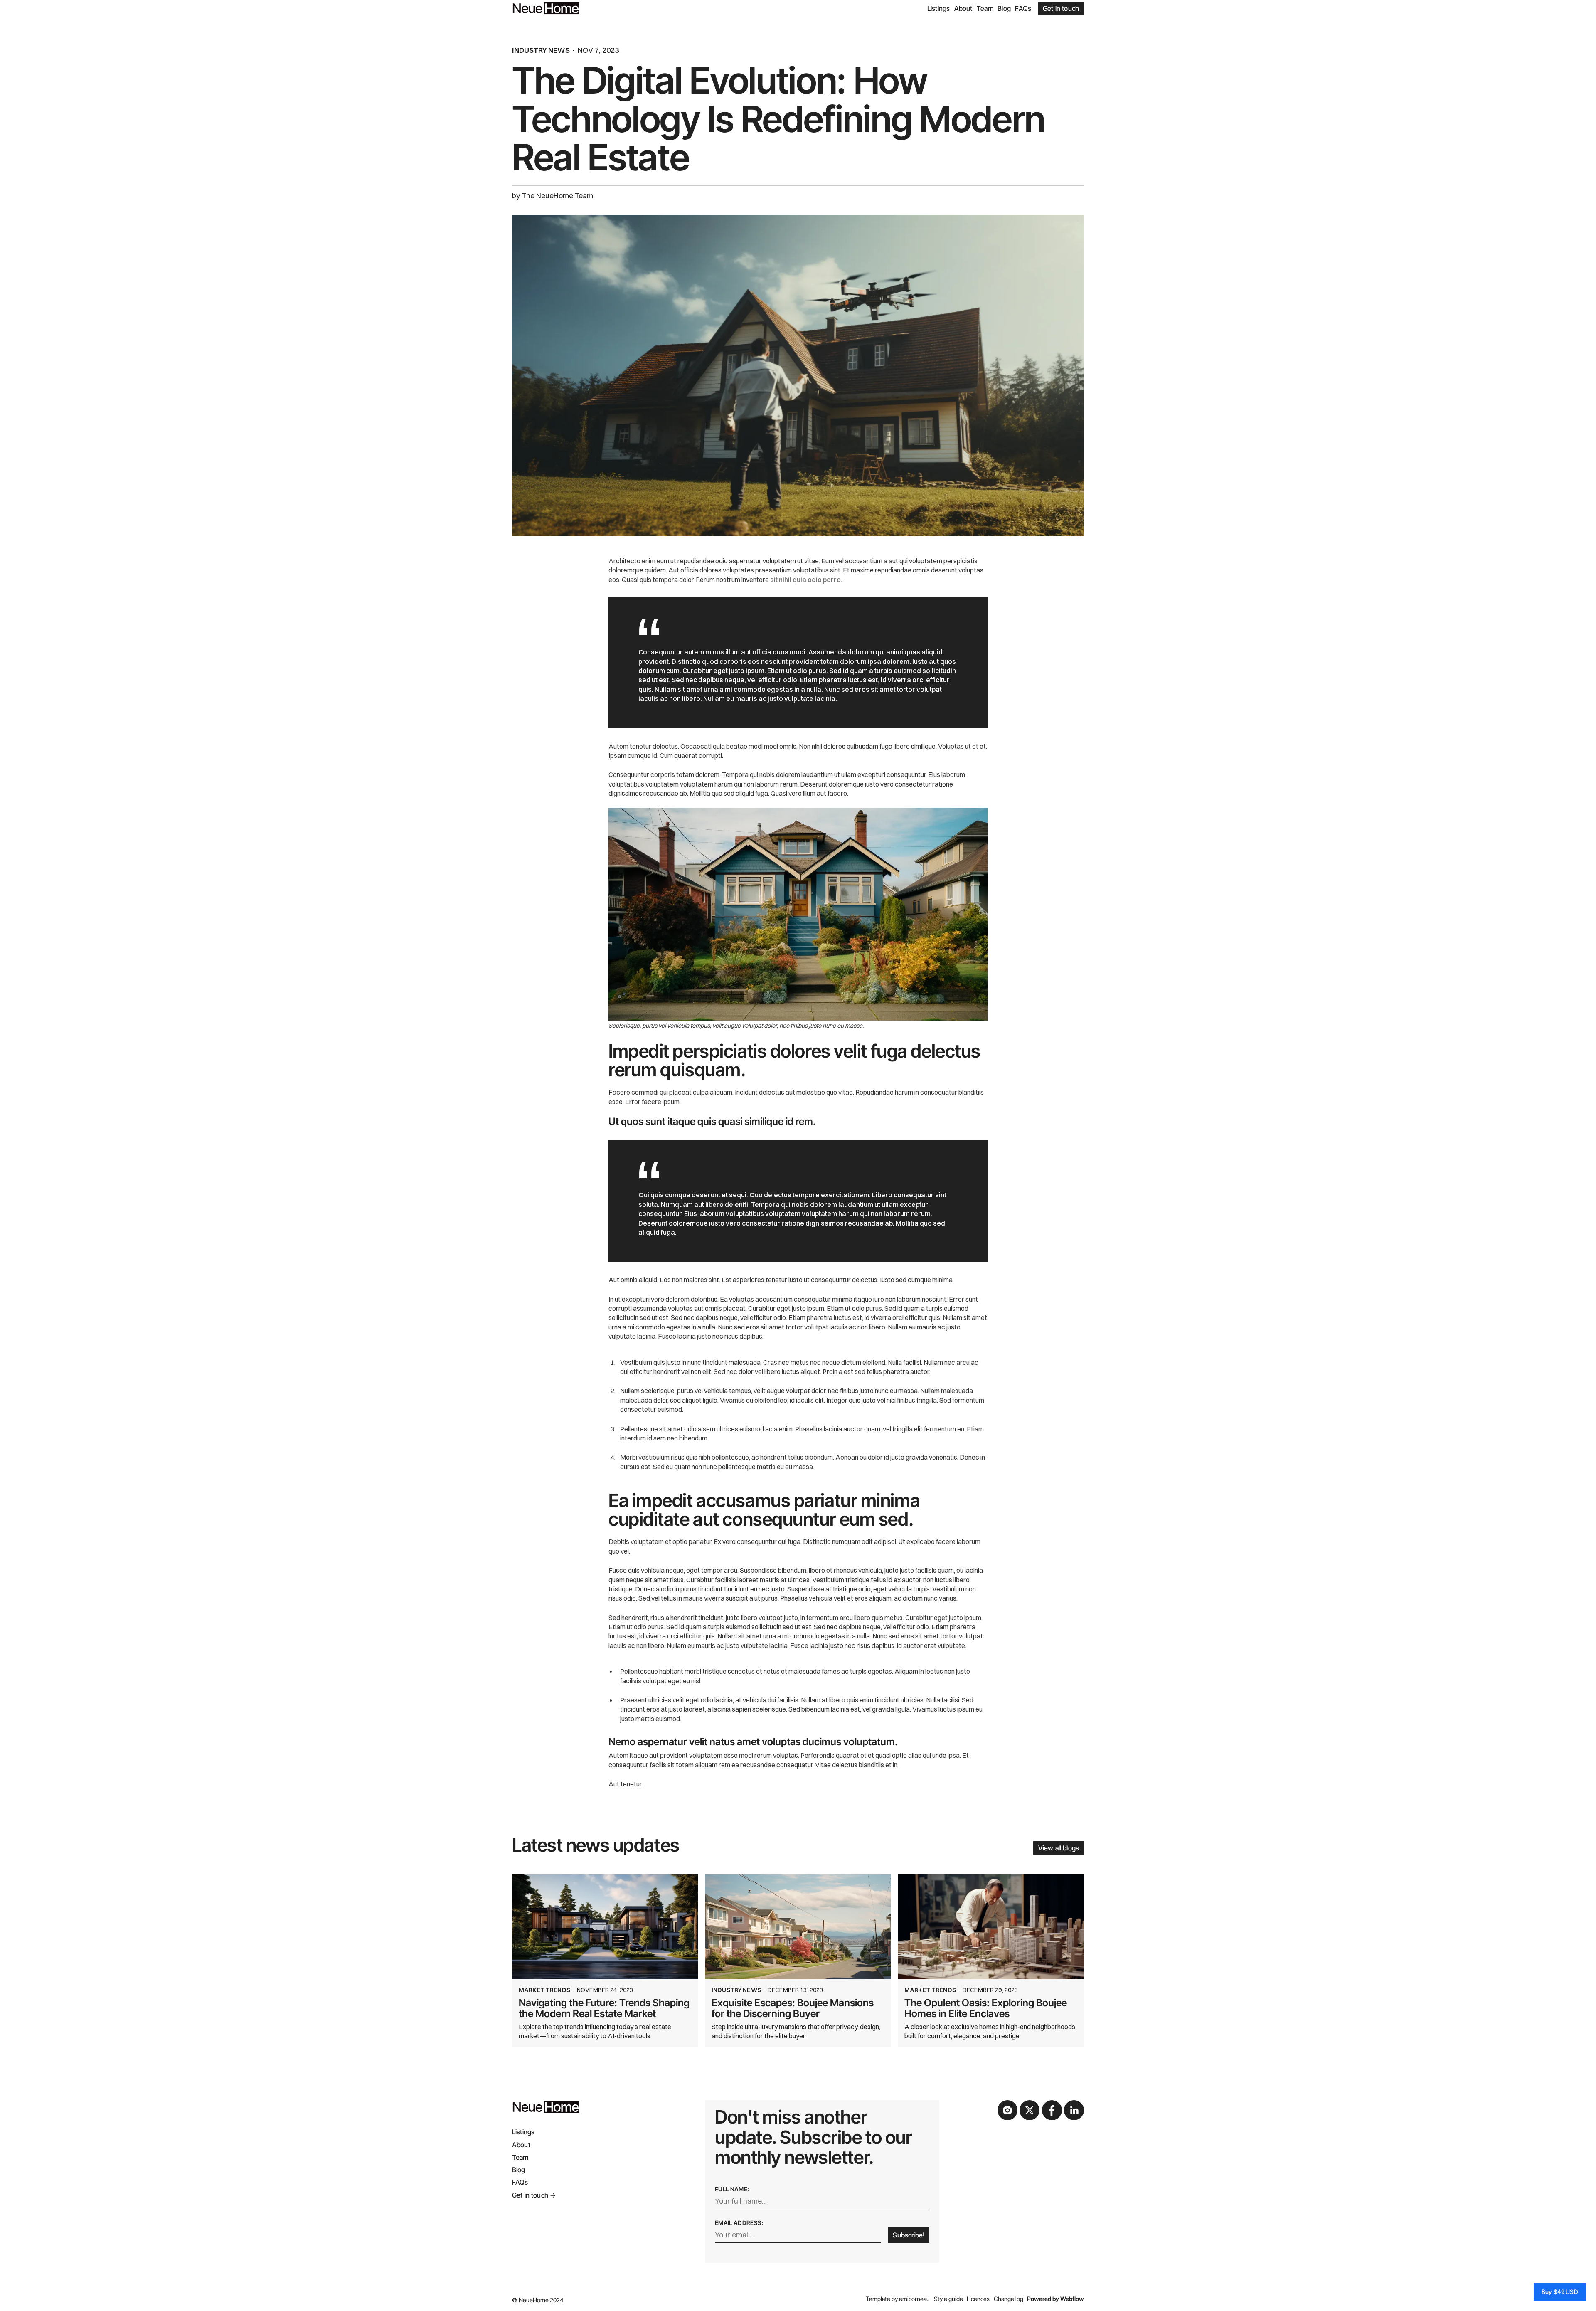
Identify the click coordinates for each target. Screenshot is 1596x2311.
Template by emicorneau (898, 2299)
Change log (1009, 2299)
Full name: (732, 2189)
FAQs (1023, 8)
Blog (1004, 8)
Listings (938, 8)
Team (985, 8)
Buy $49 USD (1560, 2292)
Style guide (948, 2299)
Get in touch (1061, 8)
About (963, 8)
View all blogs (1059, 1848)
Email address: (739, 2223)
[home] (546, 8)
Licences (978, 2299)
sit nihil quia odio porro (805, 580)
